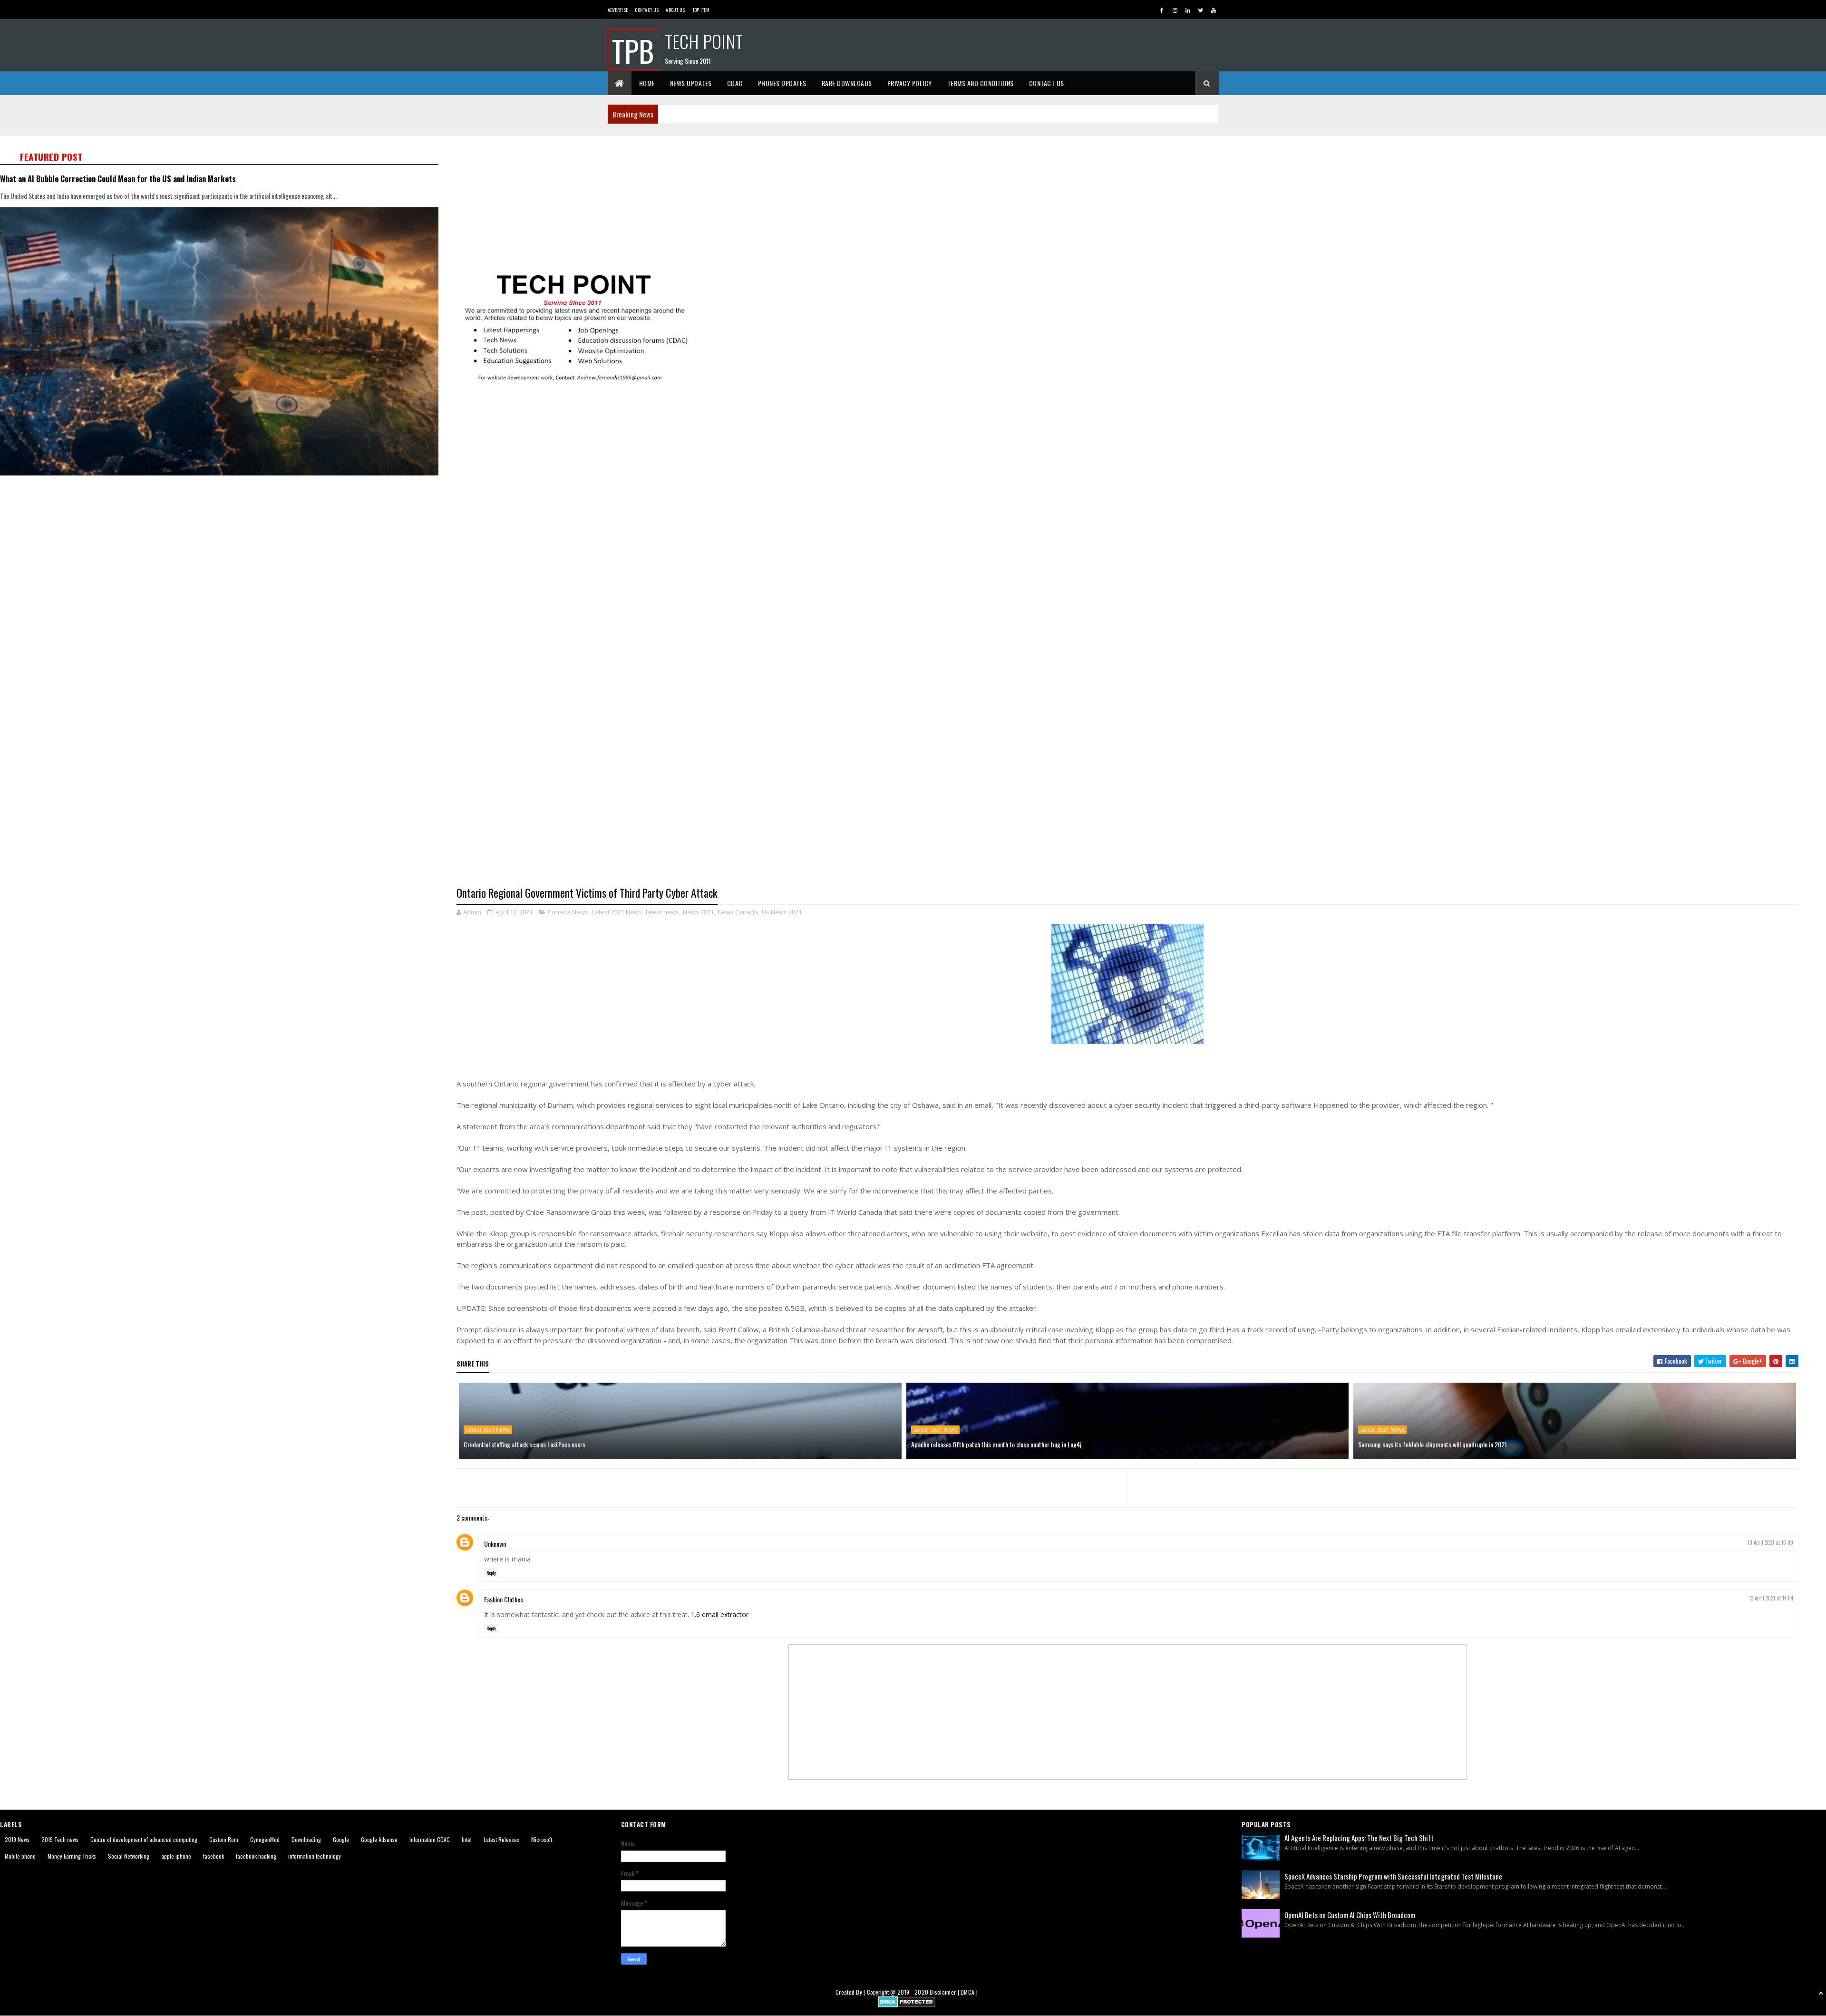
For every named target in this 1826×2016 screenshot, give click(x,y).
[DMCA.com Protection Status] (907, 2004)
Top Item (701, 10)
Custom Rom (224, 1839)
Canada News (568, 912)
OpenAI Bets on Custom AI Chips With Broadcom (1350, 1915)
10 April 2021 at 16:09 (1770, 1542)
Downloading (306, 1839)
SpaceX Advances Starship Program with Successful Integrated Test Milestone (1393, 1876)
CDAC (735, 83)
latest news (662, 912)
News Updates (691, 83)
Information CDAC (430, 1839)
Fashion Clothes (504, 1599)
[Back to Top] (1821, 1993)
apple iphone (176, 1856)
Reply (491, 1573)
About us (675, 10)
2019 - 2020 (913, 1992)
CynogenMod (265, 1839)
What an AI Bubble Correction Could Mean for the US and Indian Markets (118, 179)
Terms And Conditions (981, 83)
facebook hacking (256, 1856)
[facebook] (1162, 10)
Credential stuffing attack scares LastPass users (524, 1444)
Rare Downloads (847, 83)
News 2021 (698, 912)
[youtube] (1214, 10)
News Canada (738, 912)
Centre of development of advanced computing (144, 1839)
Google (341, 1839)
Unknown (495, 1544)
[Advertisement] (742, 203)
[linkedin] (1188, 10)
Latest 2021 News (617, 912)
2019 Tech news (60, 1839)
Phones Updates (782, 83)
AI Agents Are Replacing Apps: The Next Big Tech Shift (1359, 1838)
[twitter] (1201, 10)
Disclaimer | (945, 1992)
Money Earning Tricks (72, 1856)
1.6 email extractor (720, 1614)
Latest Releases (501, 1839)
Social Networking (129, 1856)
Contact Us (647, 10)
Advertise (618, 10)
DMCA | (969, 1992)
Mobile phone (20, 1856)
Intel (467, 1839)
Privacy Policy (910, 83)
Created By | (851, 1992)
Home (647, 83)
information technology (315, 1856)
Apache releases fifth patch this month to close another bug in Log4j (996, 1444)
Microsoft (542, 1839)
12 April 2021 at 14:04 (1771, 1598)
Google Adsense (379, 1839)
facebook (214, 1856)
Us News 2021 (782, 912)
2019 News (17, 1839)
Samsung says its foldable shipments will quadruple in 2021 (1433, 1444)
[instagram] (1175, 10)
